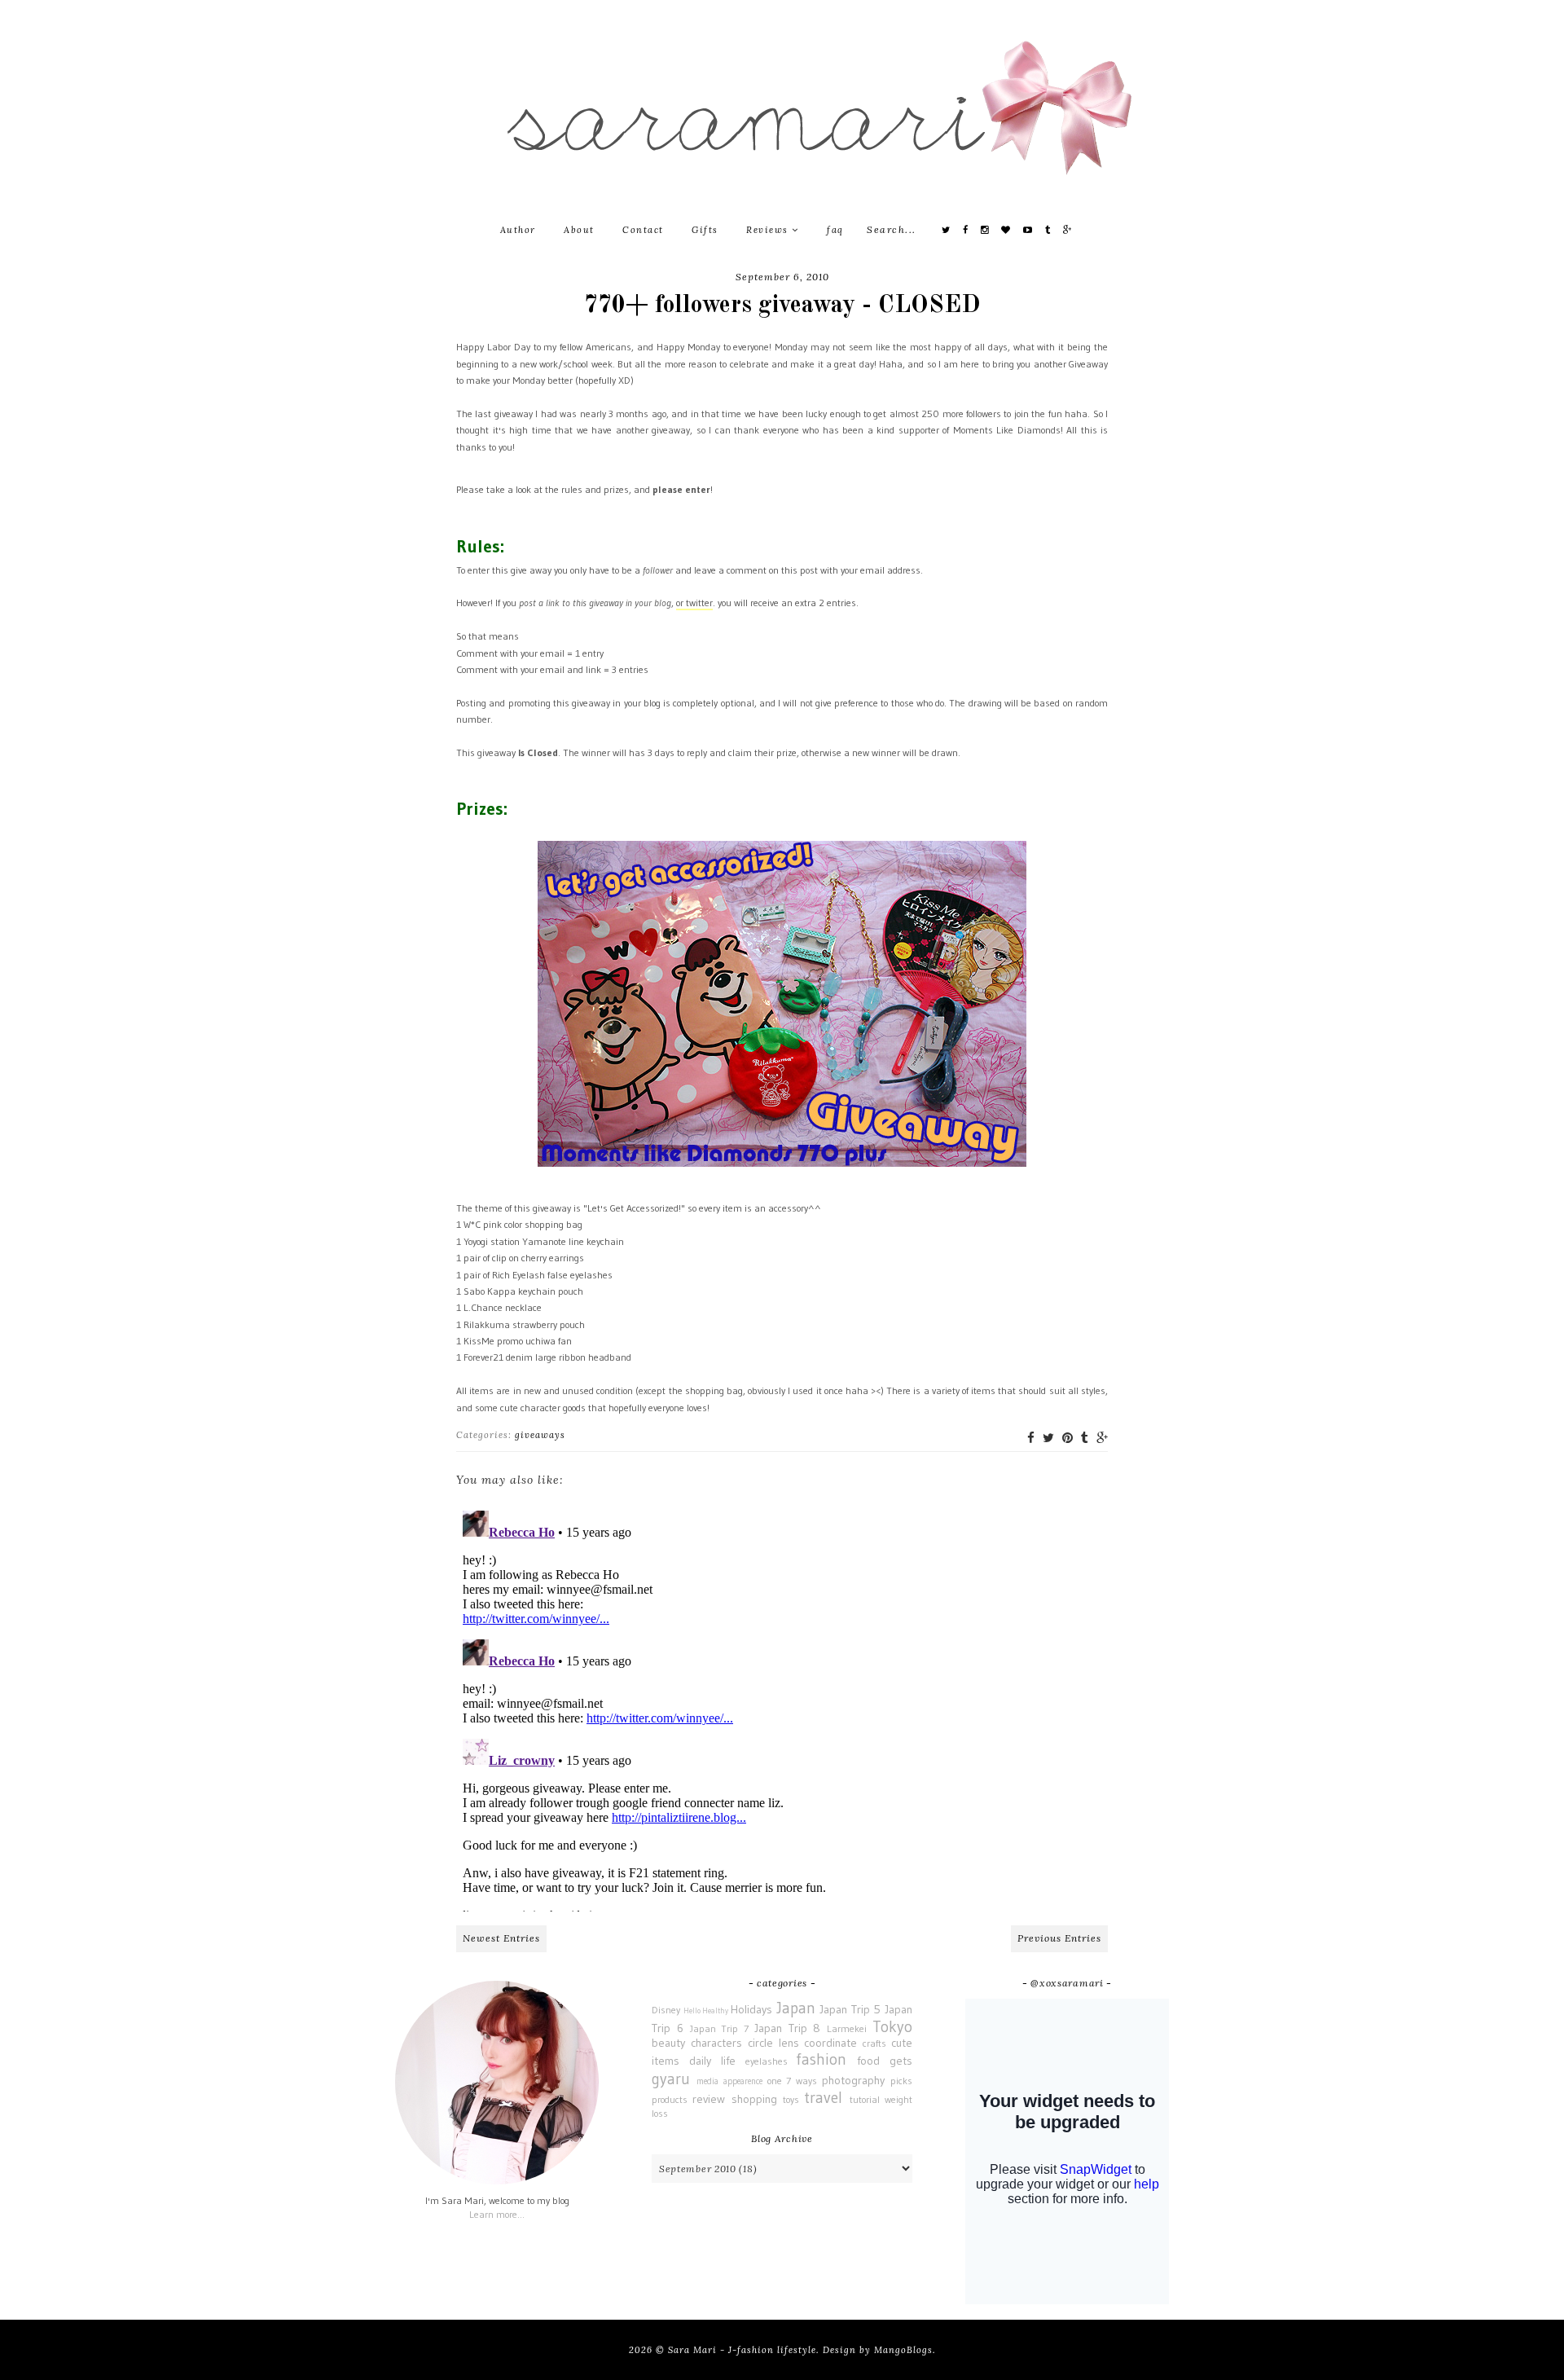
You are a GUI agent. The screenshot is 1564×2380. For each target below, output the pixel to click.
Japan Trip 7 (720, 2028)
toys (791, 2099)
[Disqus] (782, 1708)
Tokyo (892, 2026)
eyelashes (767, 2061)
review (709, 2099)
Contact (643, 230)
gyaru (671, 2079)
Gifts (705, 230)
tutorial (865, 2099)
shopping (754, 2099)
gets (901, 2061)
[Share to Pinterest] (1068, 1438)
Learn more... (497, 2214)
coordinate (830, 2043)
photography (853, 2080)
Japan (796, 2008)
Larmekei (847, 2028)
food (868, 2061)
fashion (821, 2059)
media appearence (729, 2081)
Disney (666, 2010)
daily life (712, 2061)
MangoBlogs (903, 2350)
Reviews (769, 230)
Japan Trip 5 (850, 2009)
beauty (668, 2043)
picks (901, 2081)
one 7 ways (793, 2081)
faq (835, 230)
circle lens (773, 2043)
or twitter (694, 603)
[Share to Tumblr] (1085, 1438)
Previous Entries (1059, 1938)
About (579, 230)
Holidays (751, 2009)
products (670, 2099)
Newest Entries (501, 1938)
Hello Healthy (706, 2011)
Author (518, 230)
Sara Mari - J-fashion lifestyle (742, 2350)
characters (716, 2043)
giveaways (540, 1435)
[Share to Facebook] (1031, 1438)
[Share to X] (1048, 1438)
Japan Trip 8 (788, 2028)
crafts (874, 2043)
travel (823, 2097)
